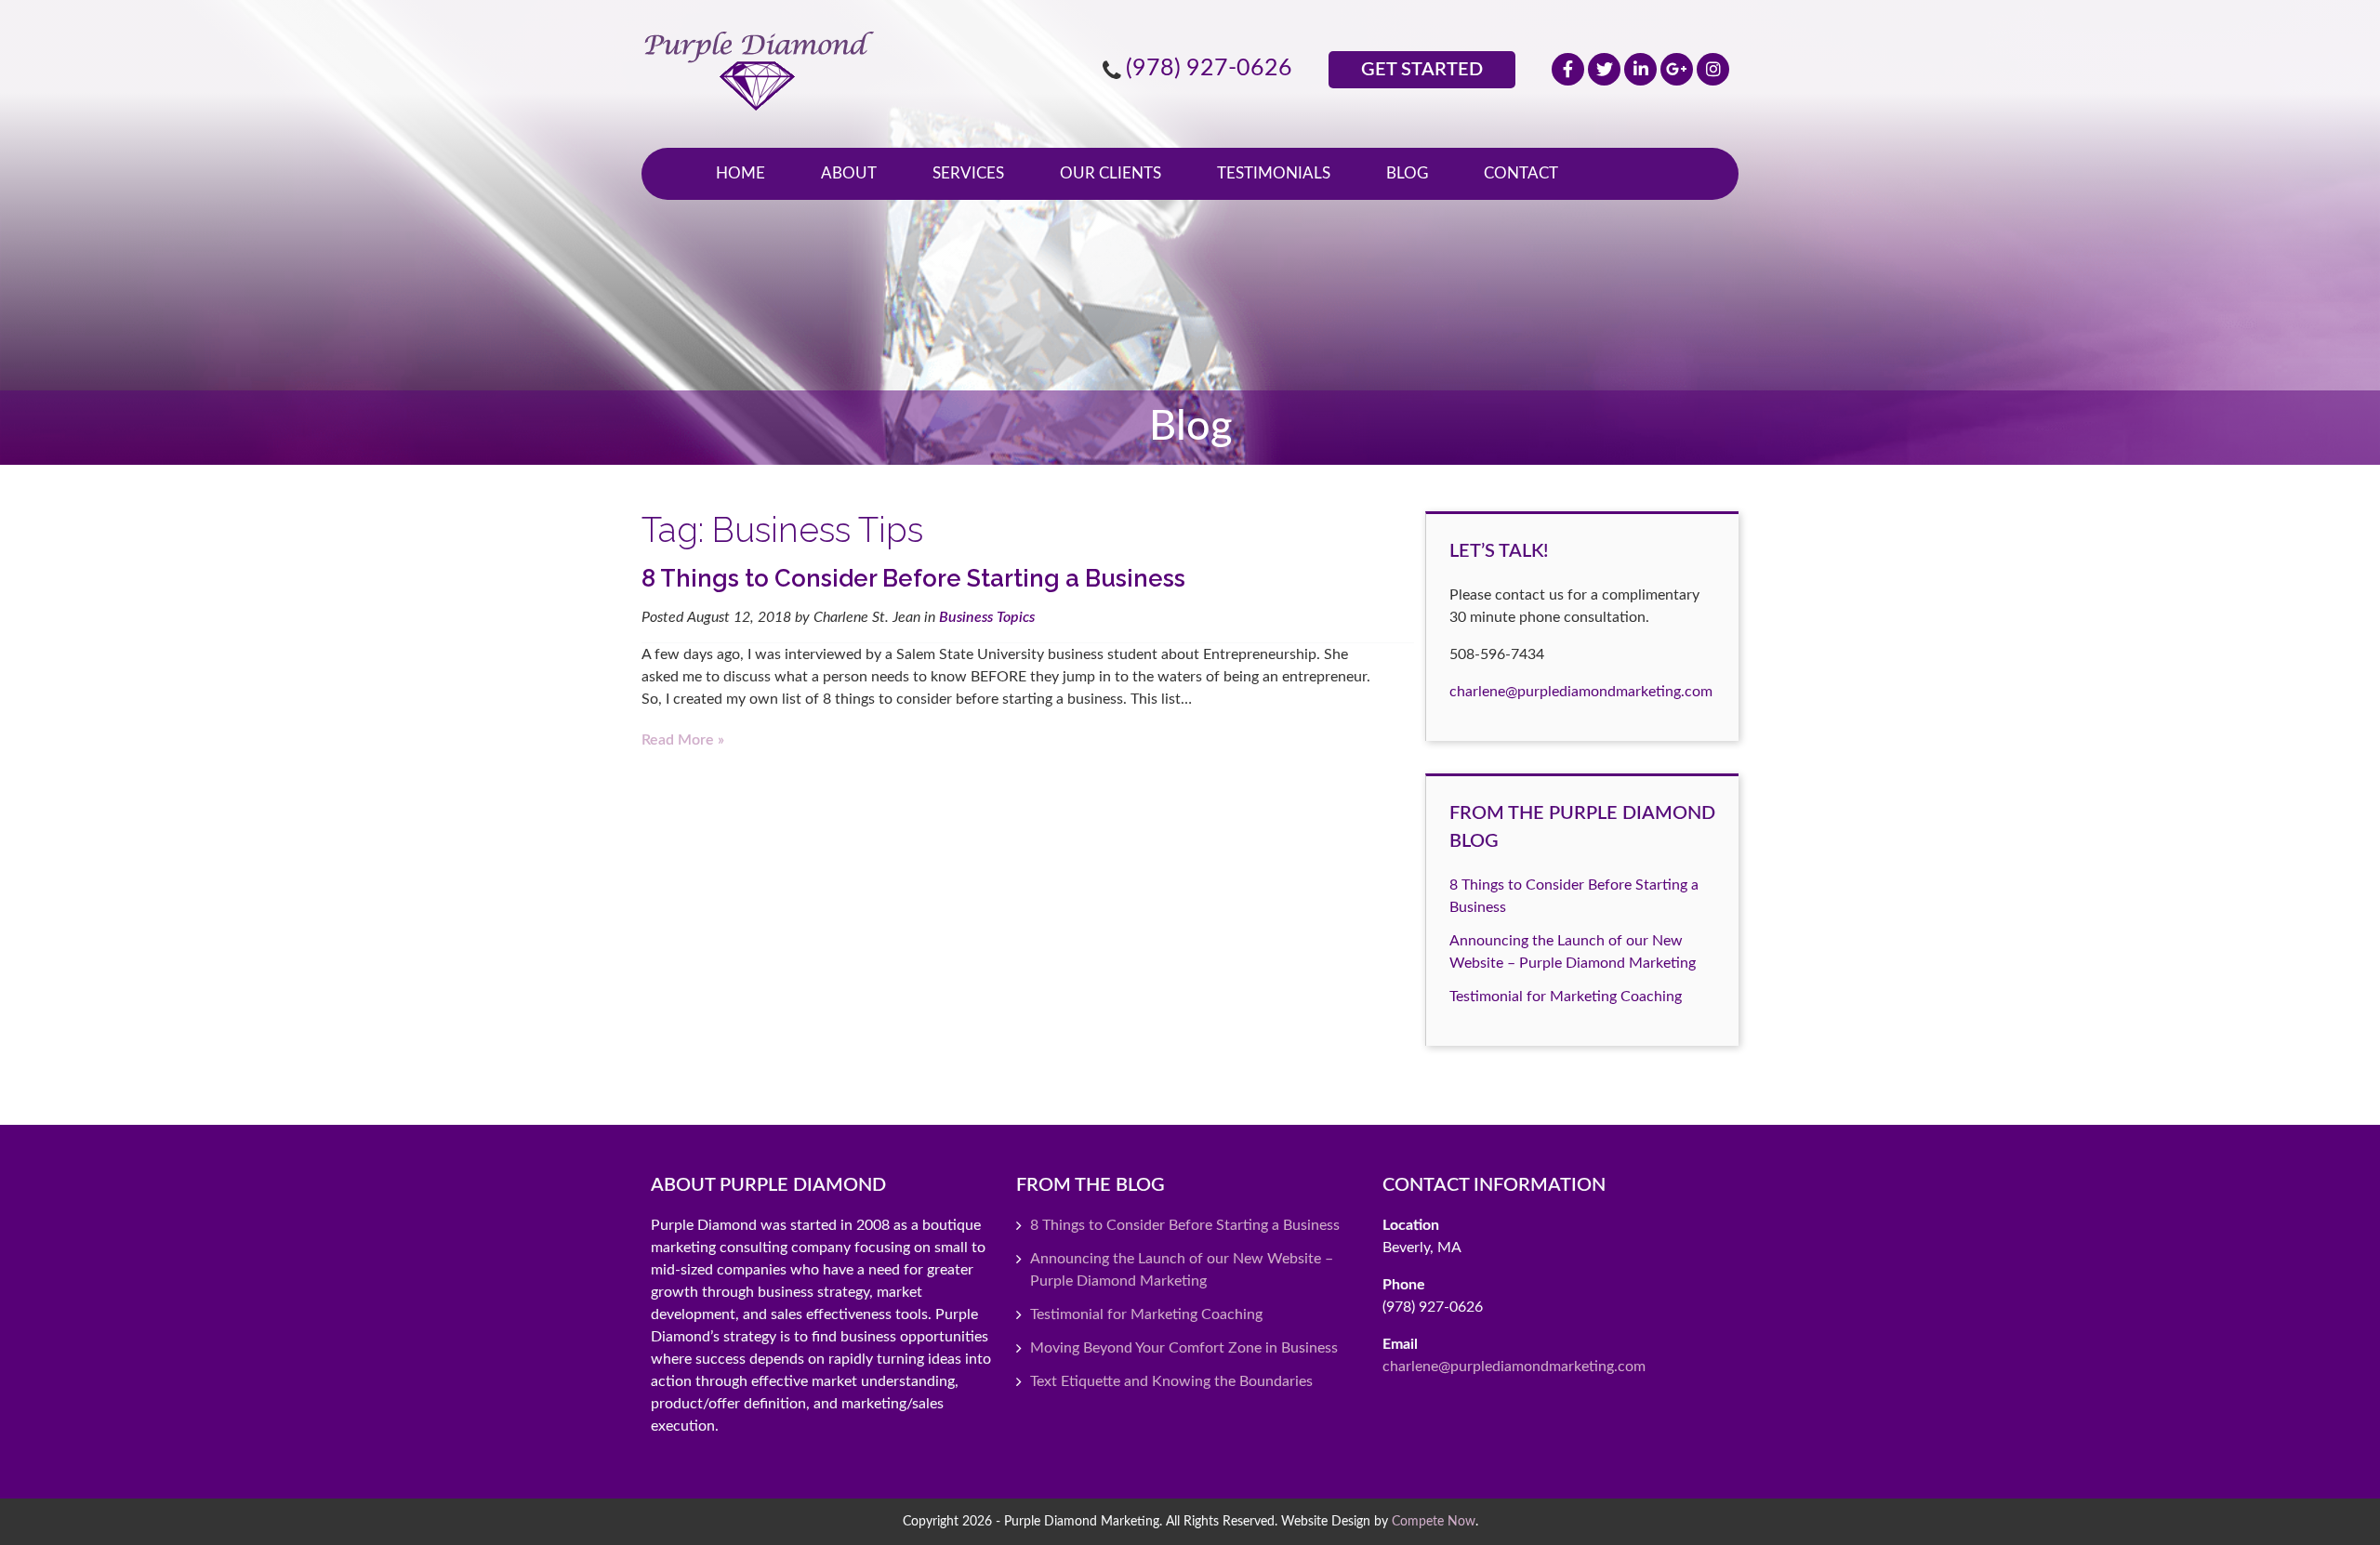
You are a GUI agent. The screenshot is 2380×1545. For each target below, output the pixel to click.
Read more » (683, 740)
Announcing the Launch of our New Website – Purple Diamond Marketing (1182, 1270)
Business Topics (987, 617)
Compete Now (1434, 1521)
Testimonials (1274, 173)
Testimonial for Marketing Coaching (1566, 997)
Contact (1521, 173)
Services (968, 173)
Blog (1407, 173)
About (849, 173)
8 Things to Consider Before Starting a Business (913, 578)
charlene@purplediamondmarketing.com (1581, 692)
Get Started (1422, 70)
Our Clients (1111, 173)
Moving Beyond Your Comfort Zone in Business (1184, 1348)
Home (740, 173)
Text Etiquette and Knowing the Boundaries (1171, 1381)
